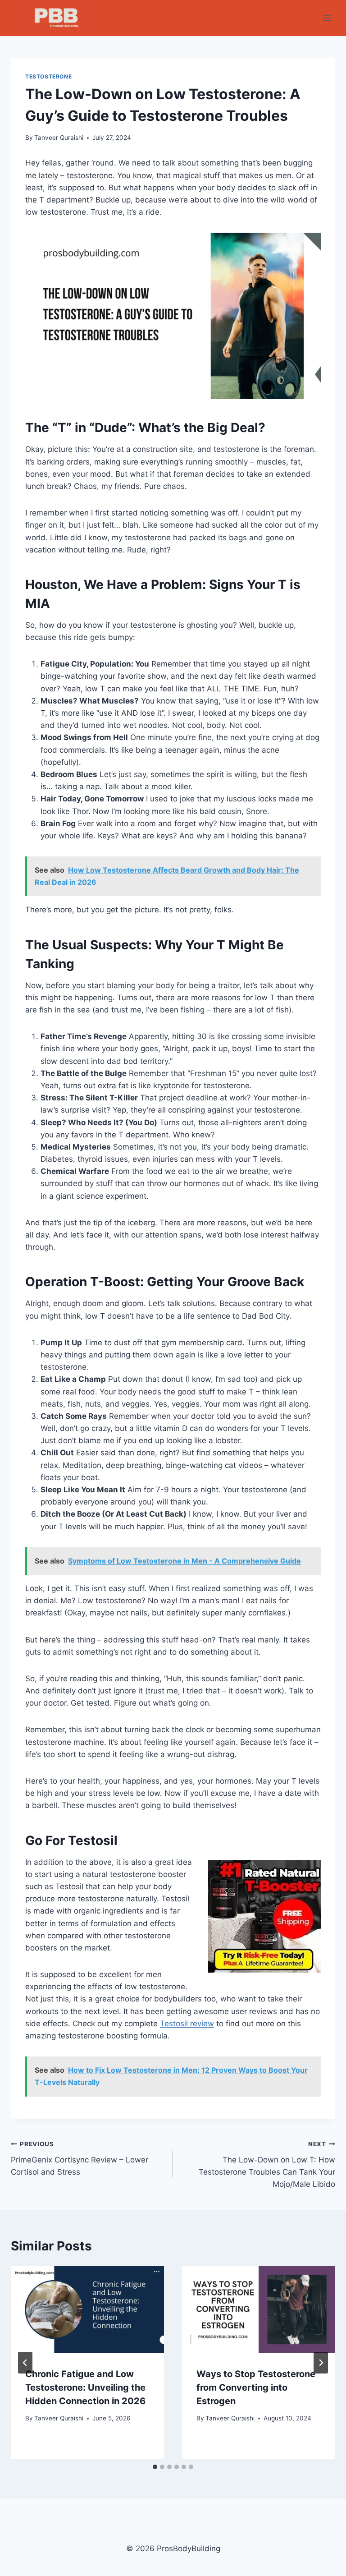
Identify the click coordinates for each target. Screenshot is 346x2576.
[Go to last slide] (25, 2363)
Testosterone (48, 76)
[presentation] (87, 2309)
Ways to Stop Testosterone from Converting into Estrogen (256, 2387)
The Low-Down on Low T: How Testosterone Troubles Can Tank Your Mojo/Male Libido (267, 2164)
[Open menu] (327, 18)
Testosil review (187, 2024)
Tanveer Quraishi (59, 138)
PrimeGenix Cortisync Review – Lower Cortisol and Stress (80, 2158)
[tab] (155, 2467)
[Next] (321, 2363)
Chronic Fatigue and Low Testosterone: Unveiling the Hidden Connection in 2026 (85, 2387)
